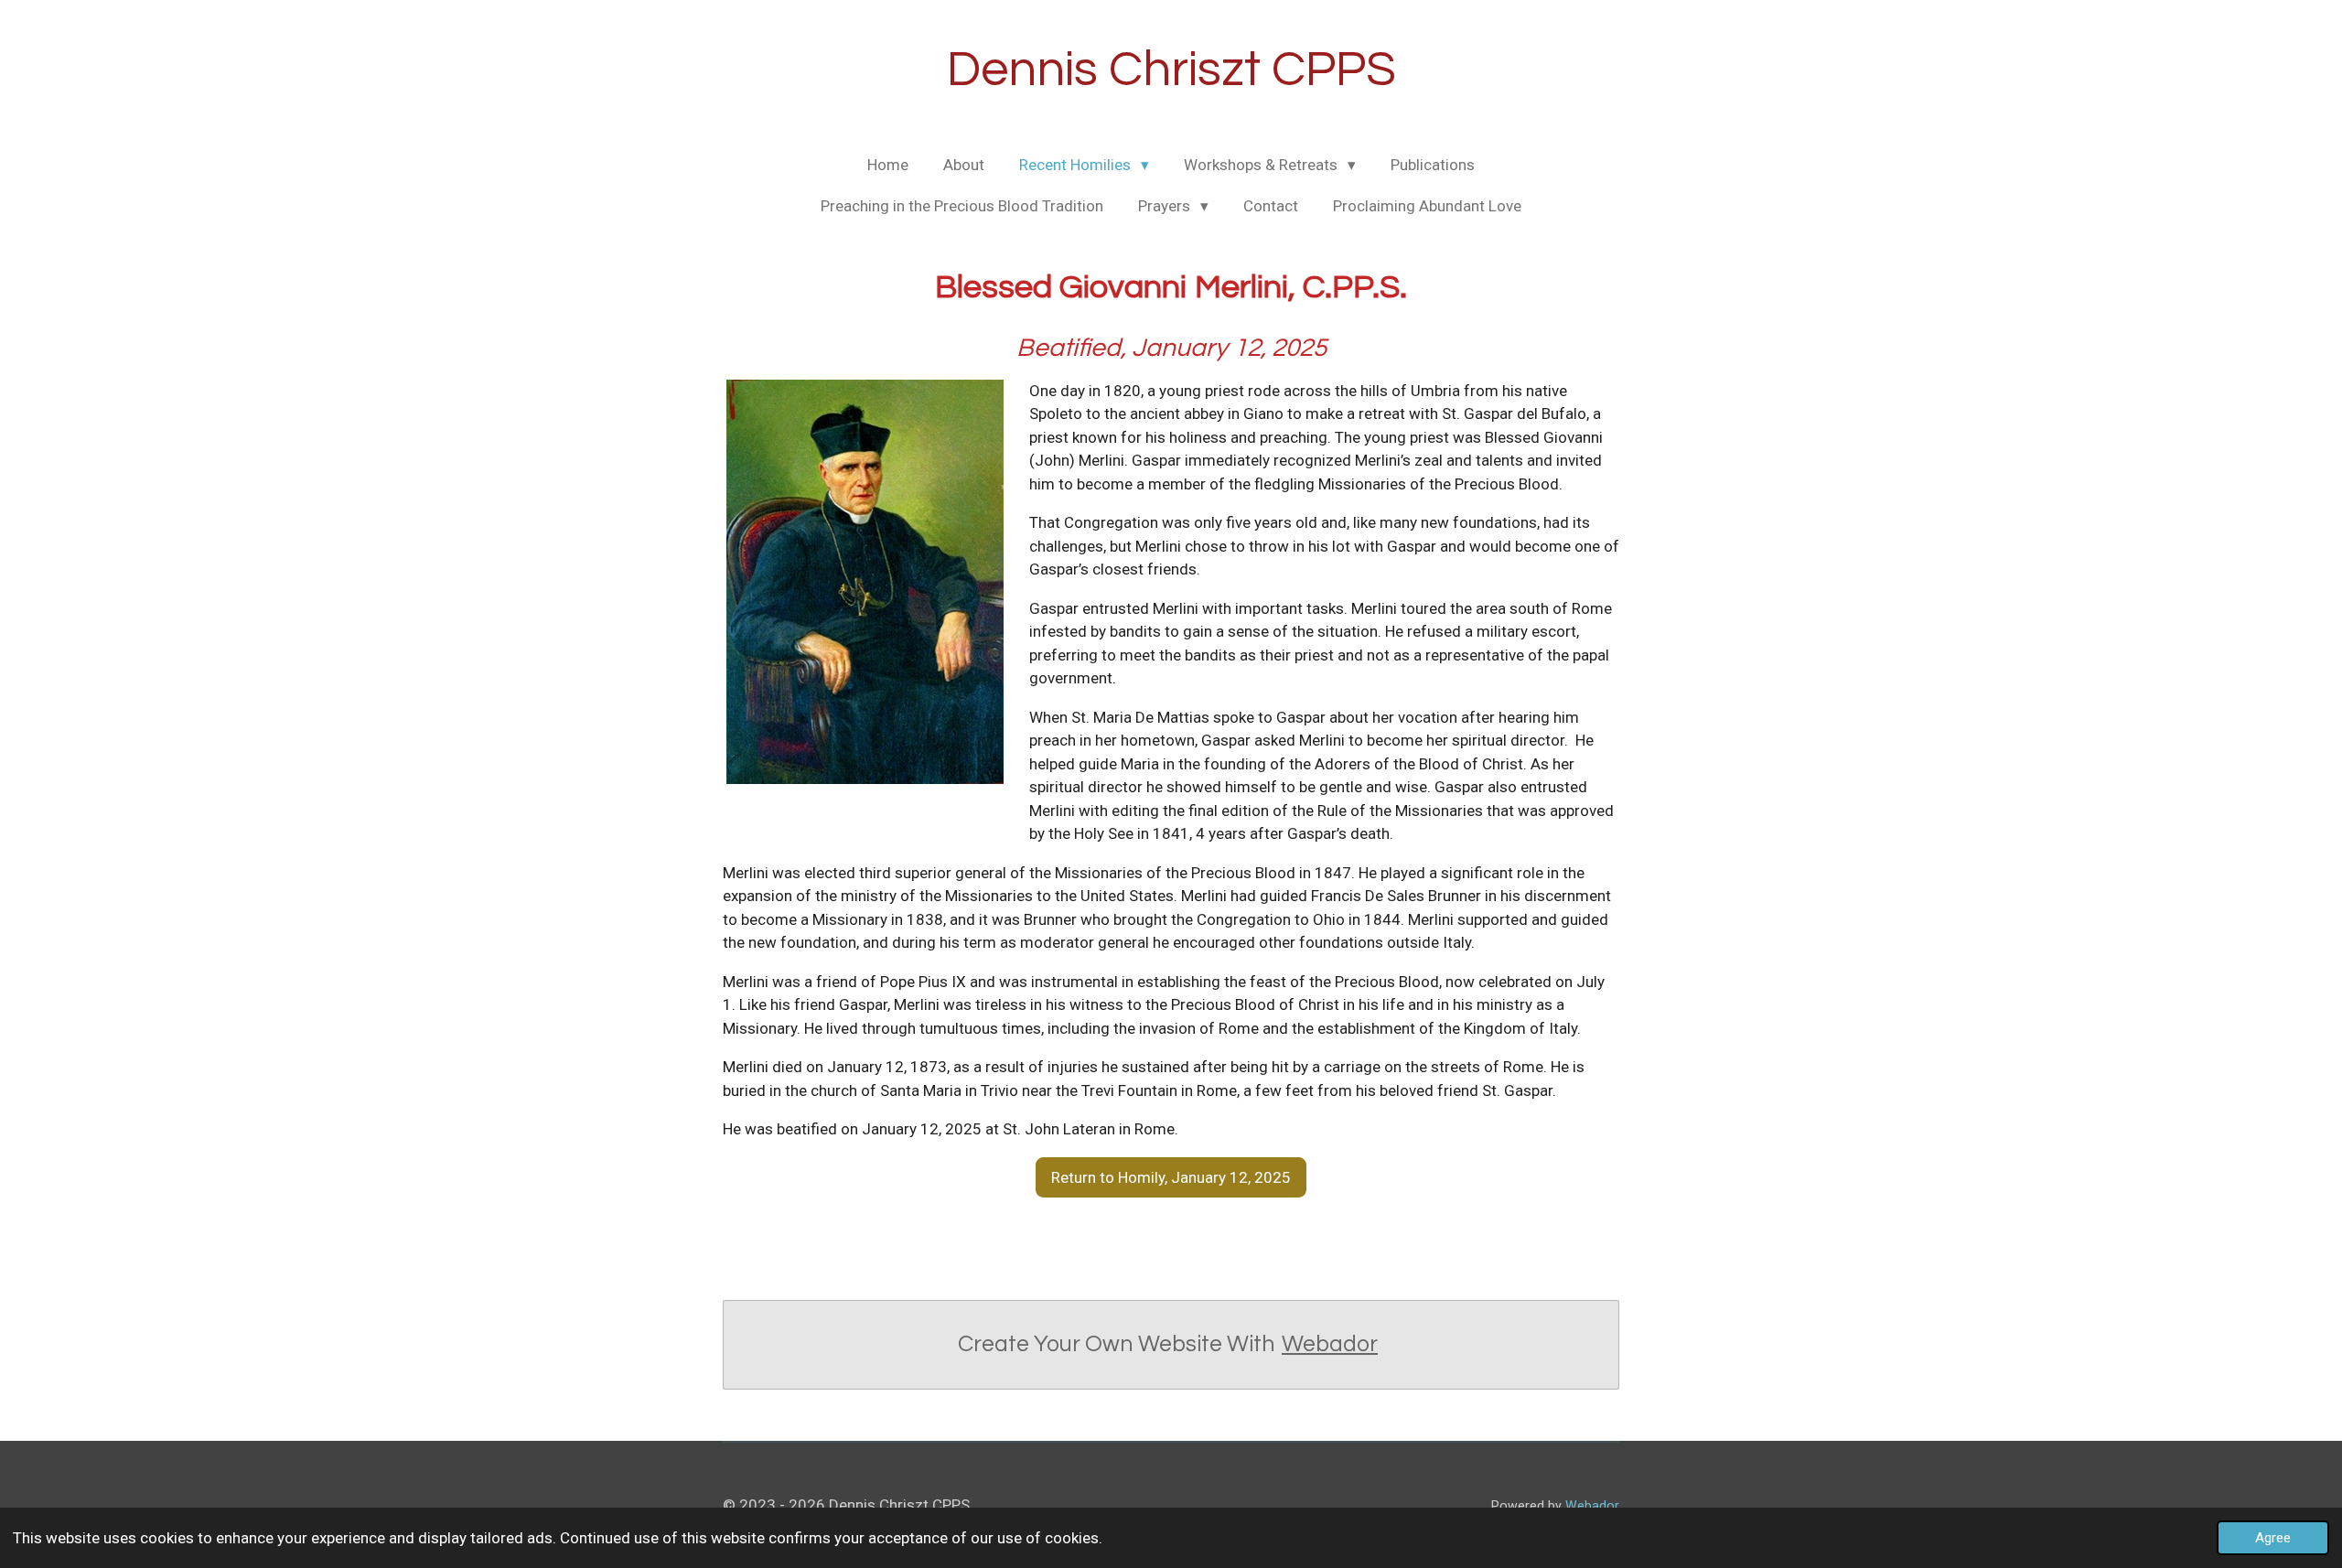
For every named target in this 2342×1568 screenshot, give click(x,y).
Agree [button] (2273, 1538)
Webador (1330, 1344)
